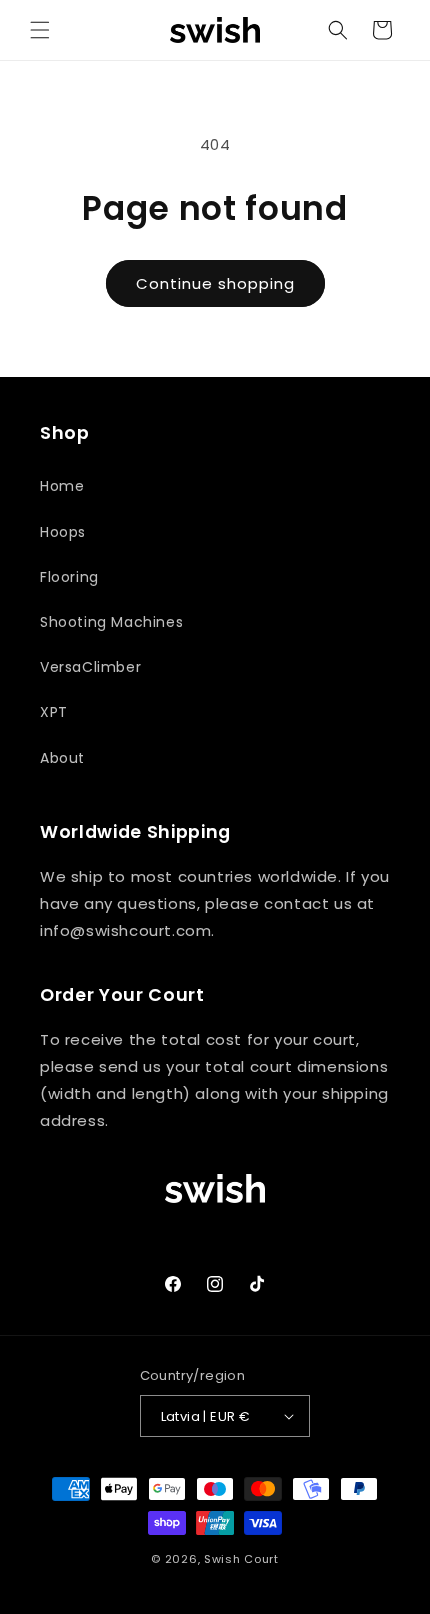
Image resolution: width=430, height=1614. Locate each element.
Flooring (69, 577)
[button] (40, 30)
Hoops (63, 532)
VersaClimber (90, 667)
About (62, 758)
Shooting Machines (111, 622)
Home (62, 486)
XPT (54, 712)
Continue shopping (215, 283)
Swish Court (241, 1559)
